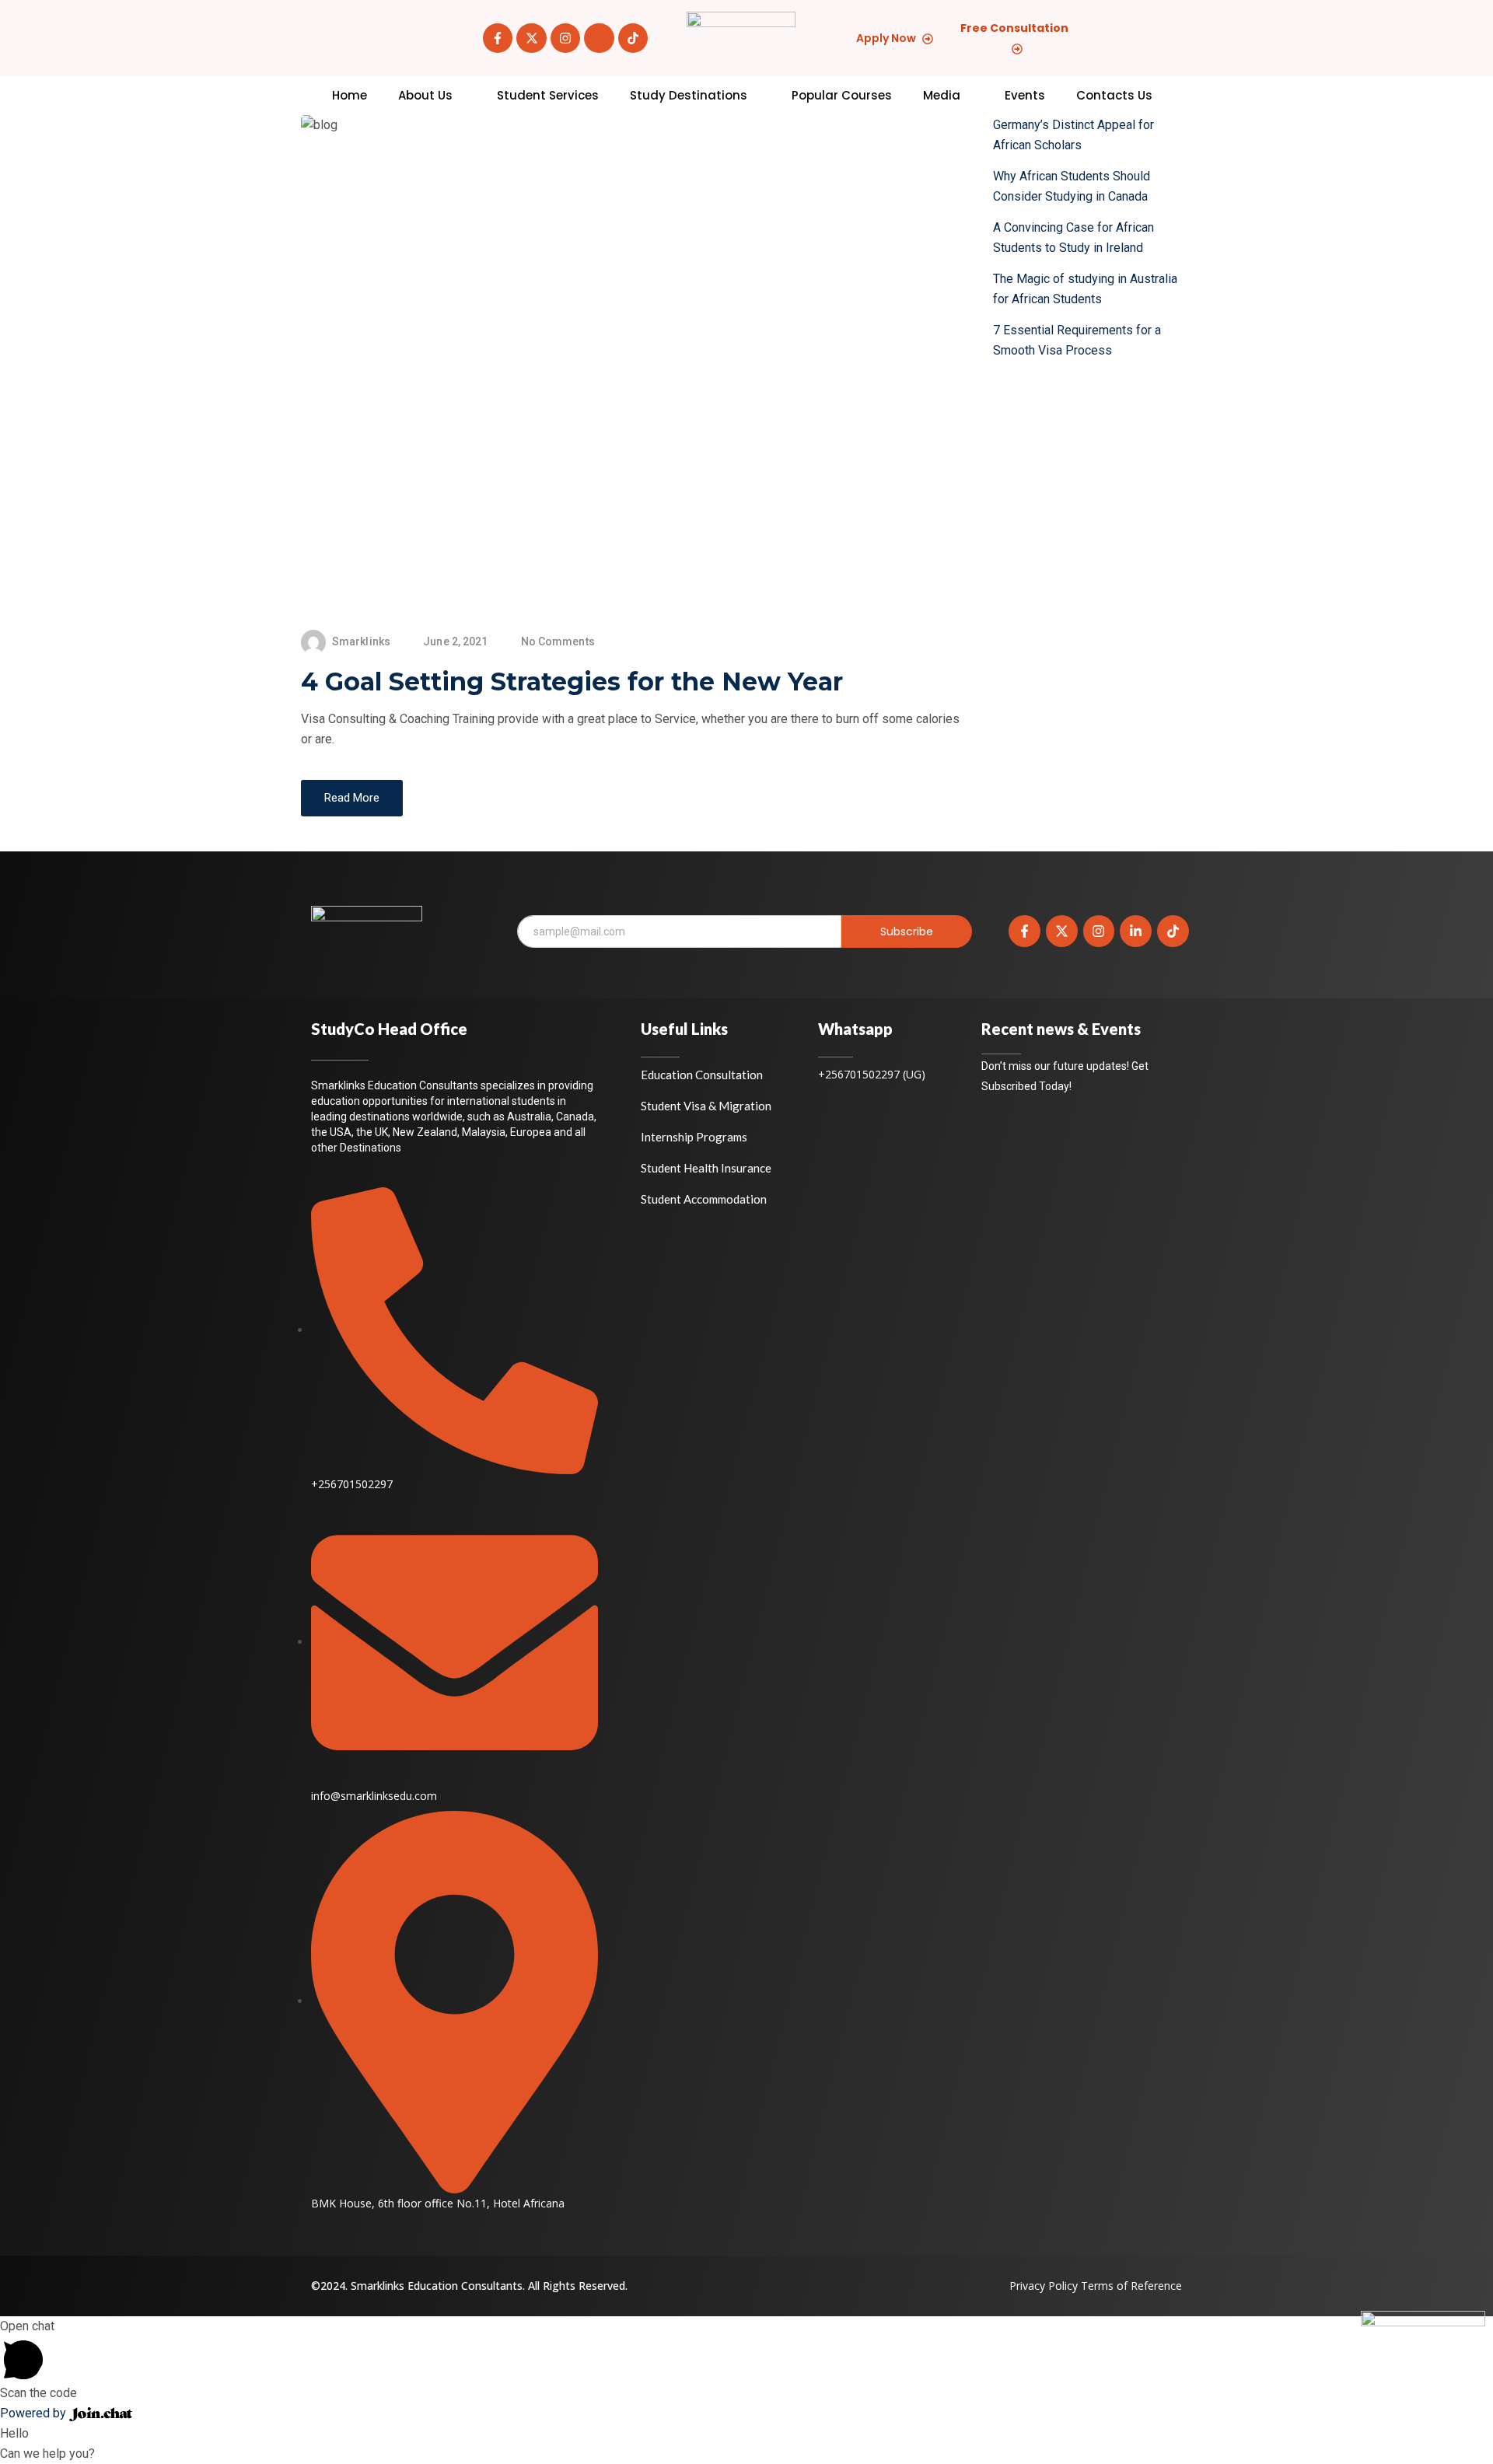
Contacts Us (1114, 95)
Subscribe (907, 931)
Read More (352, 798)
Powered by (35, 2413)
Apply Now (886, 38)
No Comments (558, 641)
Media (942, 95)
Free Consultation (1014, 28)
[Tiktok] (633, 38)
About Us (425, 95)
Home (350, 95)
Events (1025, 95)
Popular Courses (842, 95)
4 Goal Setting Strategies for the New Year (572, 682)
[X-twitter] (531, 38)
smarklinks (361, 641)
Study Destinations (689, 95)
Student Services (548, 95)
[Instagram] (565, 38)
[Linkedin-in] (1136, 931)
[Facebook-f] (498, 38)
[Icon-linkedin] (599, 38)
